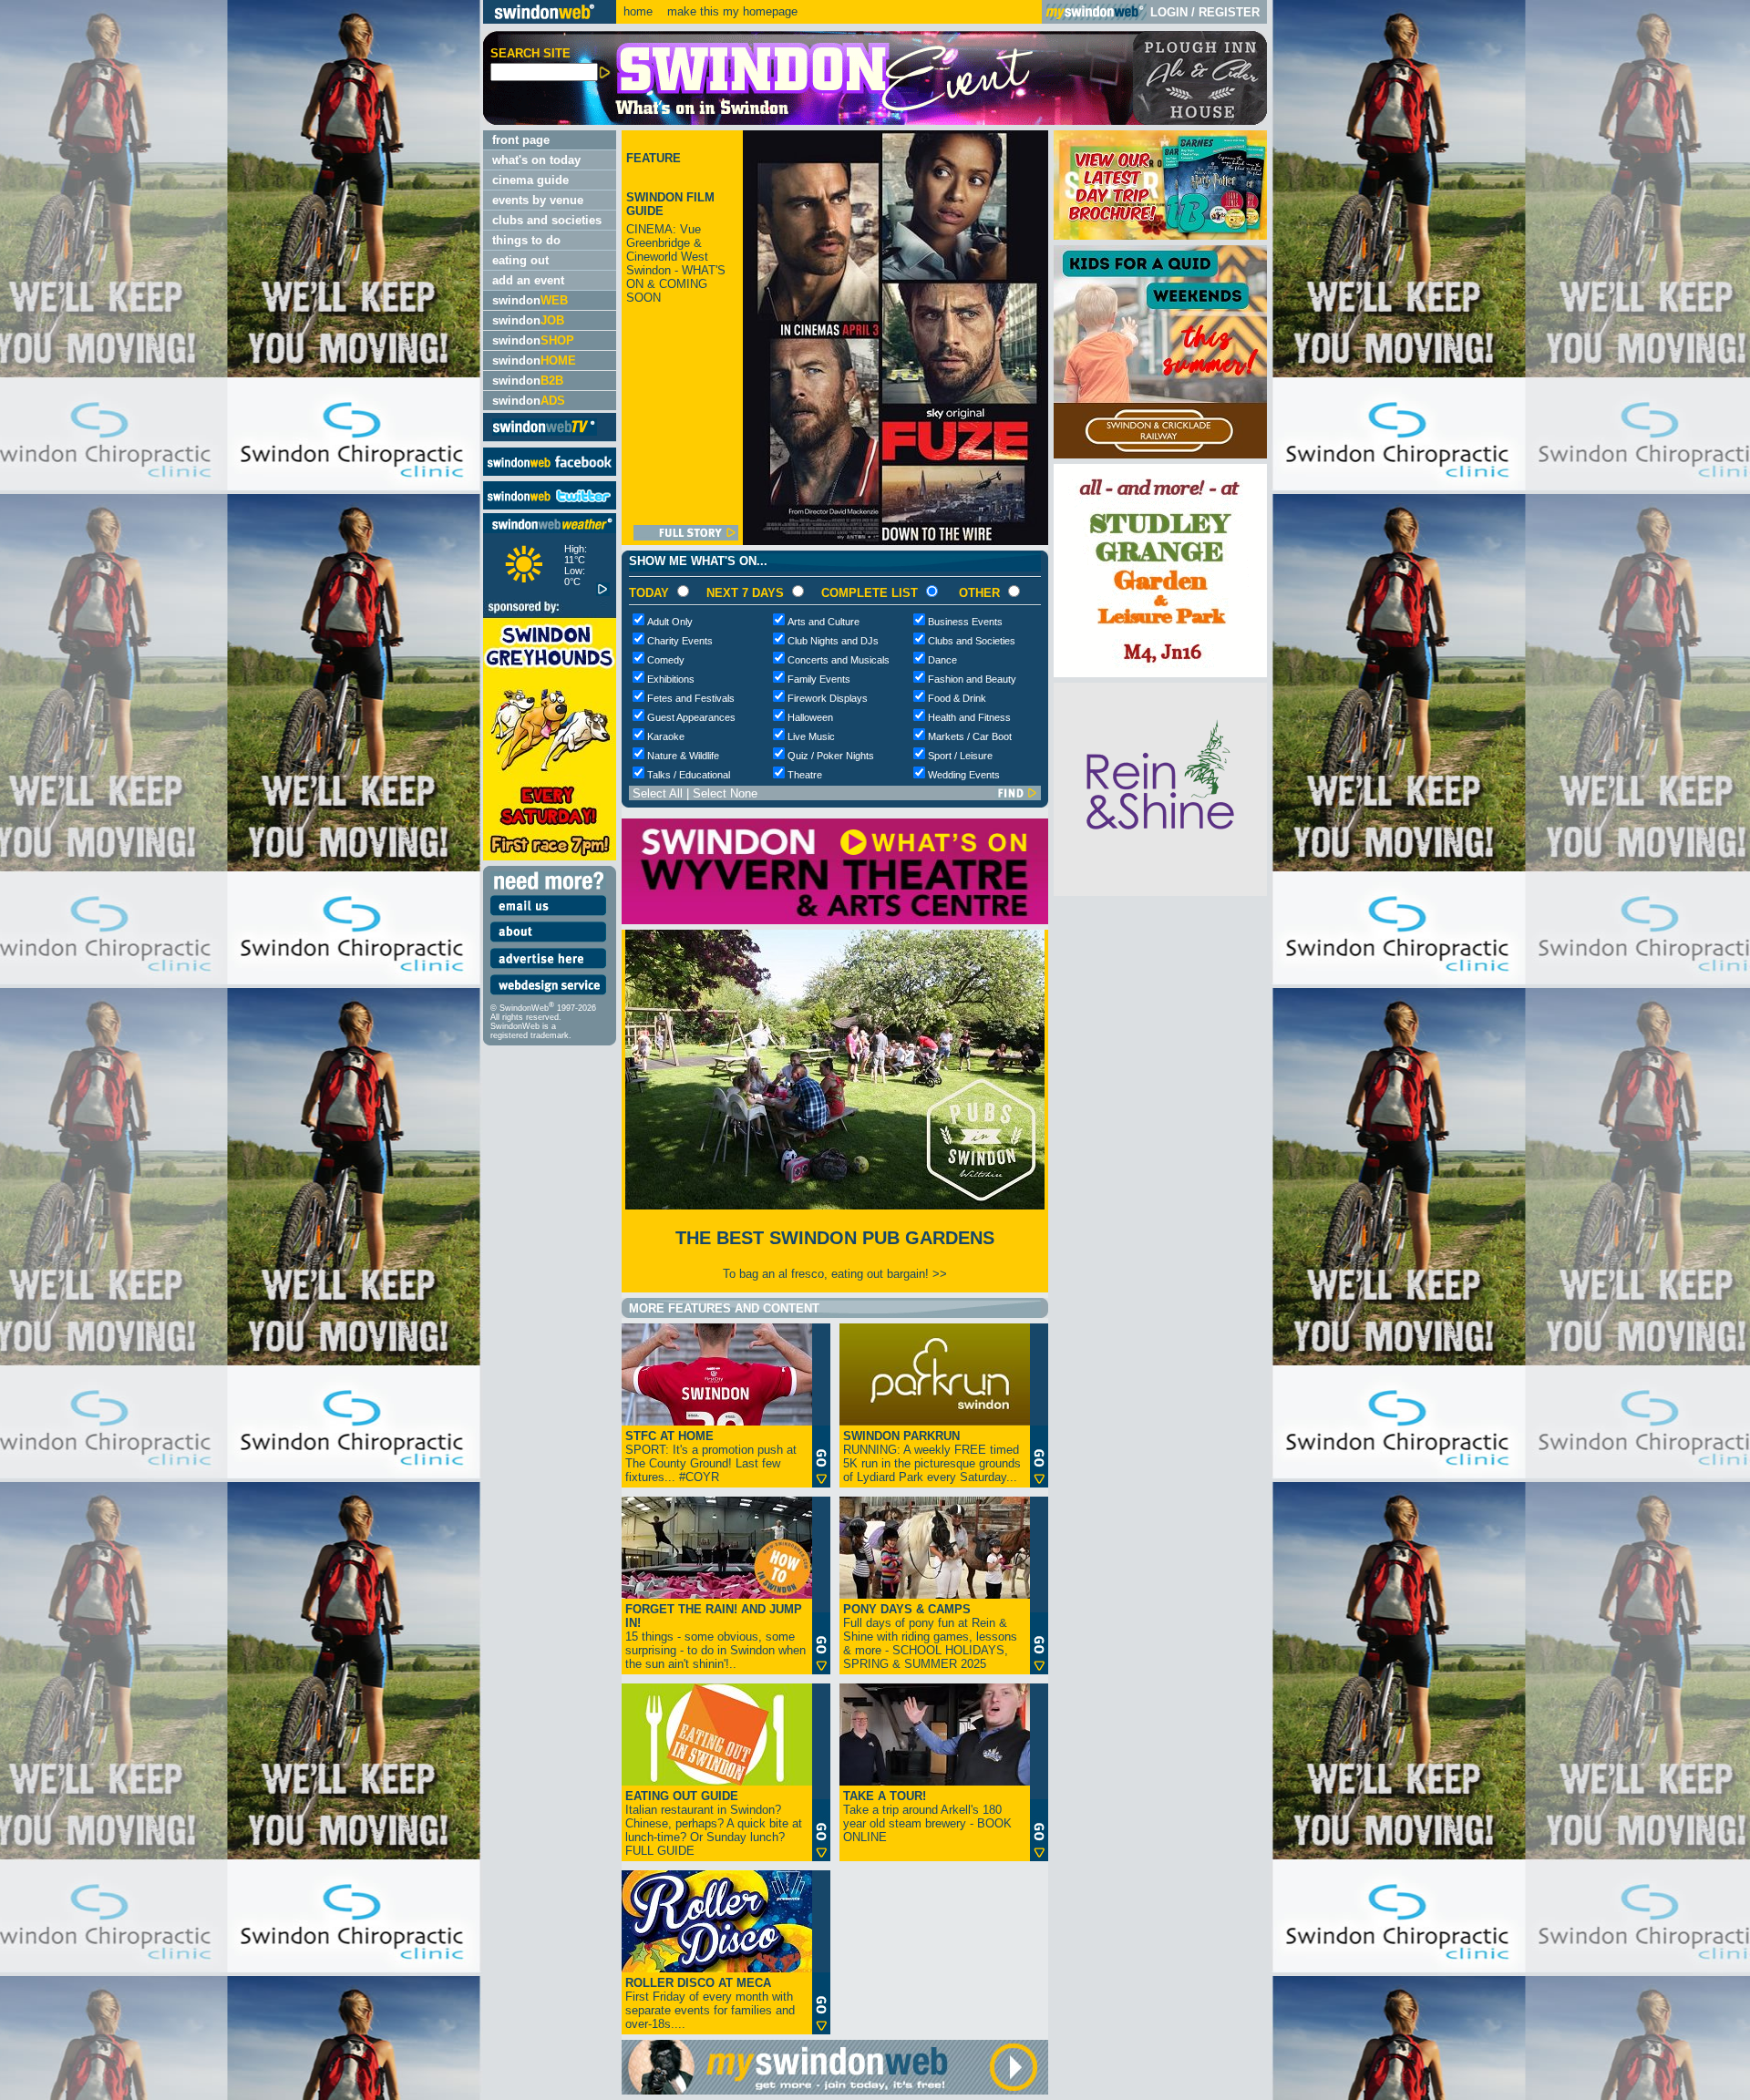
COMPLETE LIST (870, 593)
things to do (526, 240)
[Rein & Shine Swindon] (1160, 892)
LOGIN (1169, 12)
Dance (942, 660)
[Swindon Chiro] (239, 1050)
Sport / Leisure (960, 756)
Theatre (805, 775)
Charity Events (680, 641)
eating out (520, 260)
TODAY (649, 593)
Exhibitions (671, 679)
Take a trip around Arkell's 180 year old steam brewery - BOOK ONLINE (927, 1817)
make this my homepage (731, 11)
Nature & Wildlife (683, 756)
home (638, 11)
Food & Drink (957, 698)
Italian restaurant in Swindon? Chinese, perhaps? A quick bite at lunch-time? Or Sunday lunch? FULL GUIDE (714, 1823)
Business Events (965, 622)
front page (521, 140)
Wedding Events (964, 775)
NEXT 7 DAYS (745, 593)
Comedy (666, 660)
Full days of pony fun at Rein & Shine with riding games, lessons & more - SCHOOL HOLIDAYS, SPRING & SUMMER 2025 (930, 1637)
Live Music (811, 736)
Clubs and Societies (972, 641)
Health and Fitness (969, 717)
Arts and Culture (824, 622)
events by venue (538, 200)
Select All (658, 793)
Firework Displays (828, 698)
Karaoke (666, 736)
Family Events (819, 679)
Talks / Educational (689, 775)
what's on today (536, 160)
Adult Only (670, 622)
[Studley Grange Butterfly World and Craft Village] (1160, 673)
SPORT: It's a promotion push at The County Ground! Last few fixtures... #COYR (711, 1457)
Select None (725, 793)
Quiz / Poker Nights (831, 756)
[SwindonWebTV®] (545, 434)
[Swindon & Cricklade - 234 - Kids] (1160, 454)
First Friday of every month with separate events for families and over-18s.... (710, 2003)
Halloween (810, 717)
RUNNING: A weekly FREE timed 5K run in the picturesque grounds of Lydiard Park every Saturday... (932, 1457)
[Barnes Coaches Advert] (1160, 236)
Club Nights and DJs (833, 641)
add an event (528, 280)
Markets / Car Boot (970, 736)
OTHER (979, 593)
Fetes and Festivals (691, 698)
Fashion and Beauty (972, 679)
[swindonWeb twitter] (550, 505)
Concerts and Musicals (839, 660)
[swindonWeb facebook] (550, 472)
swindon (530, 300)
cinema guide (530, 180)
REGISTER (1229, 12)
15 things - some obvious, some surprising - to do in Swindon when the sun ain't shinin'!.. (715, 1637)
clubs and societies (547, 220)
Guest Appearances (691, 717)
